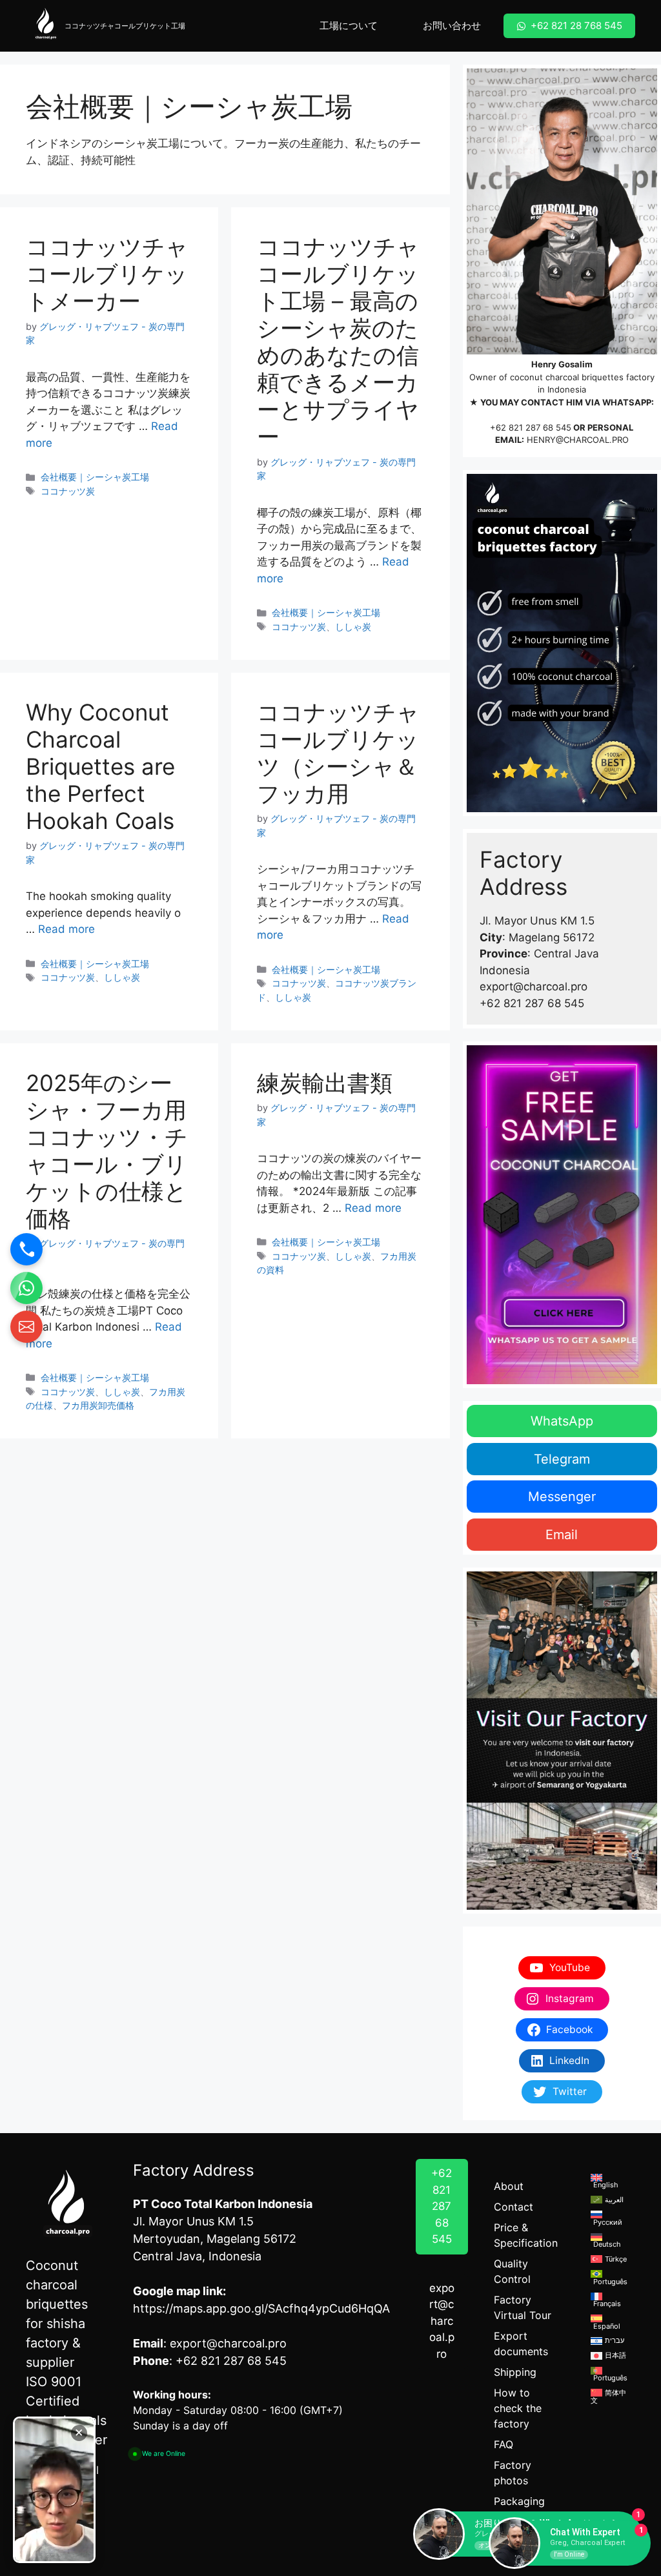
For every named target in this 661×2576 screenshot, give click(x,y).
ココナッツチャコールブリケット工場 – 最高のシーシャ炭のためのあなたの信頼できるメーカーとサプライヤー (338, 342)
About (509, 2186)
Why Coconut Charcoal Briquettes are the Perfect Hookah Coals (100, 766)
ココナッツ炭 (68, 491)
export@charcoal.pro (442, 2321)
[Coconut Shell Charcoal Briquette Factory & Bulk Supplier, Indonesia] (45, 26)
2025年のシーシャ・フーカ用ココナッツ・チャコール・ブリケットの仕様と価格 (107, 1150)
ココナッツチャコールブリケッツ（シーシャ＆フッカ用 (338, 753)
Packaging (519, 2501)
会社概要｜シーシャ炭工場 (95, 477)
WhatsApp (562, 1421)
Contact (514, 2207)
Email (562, 1535)
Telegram (562, 1459)
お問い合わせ (452, 26)
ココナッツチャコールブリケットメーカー (107, 274)
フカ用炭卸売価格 (98, 1405)
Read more (66, 929)
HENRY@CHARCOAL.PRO (578, 440)
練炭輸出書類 (325, 1083)
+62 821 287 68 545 (531, 427)
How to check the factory (518, 2408)
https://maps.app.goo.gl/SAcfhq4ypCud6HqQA (261, 2308)
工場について (349, 26)
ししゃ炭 (353, 627)
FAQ (503, 2444)
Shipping (515, 2372)
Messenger (562, 1497)
